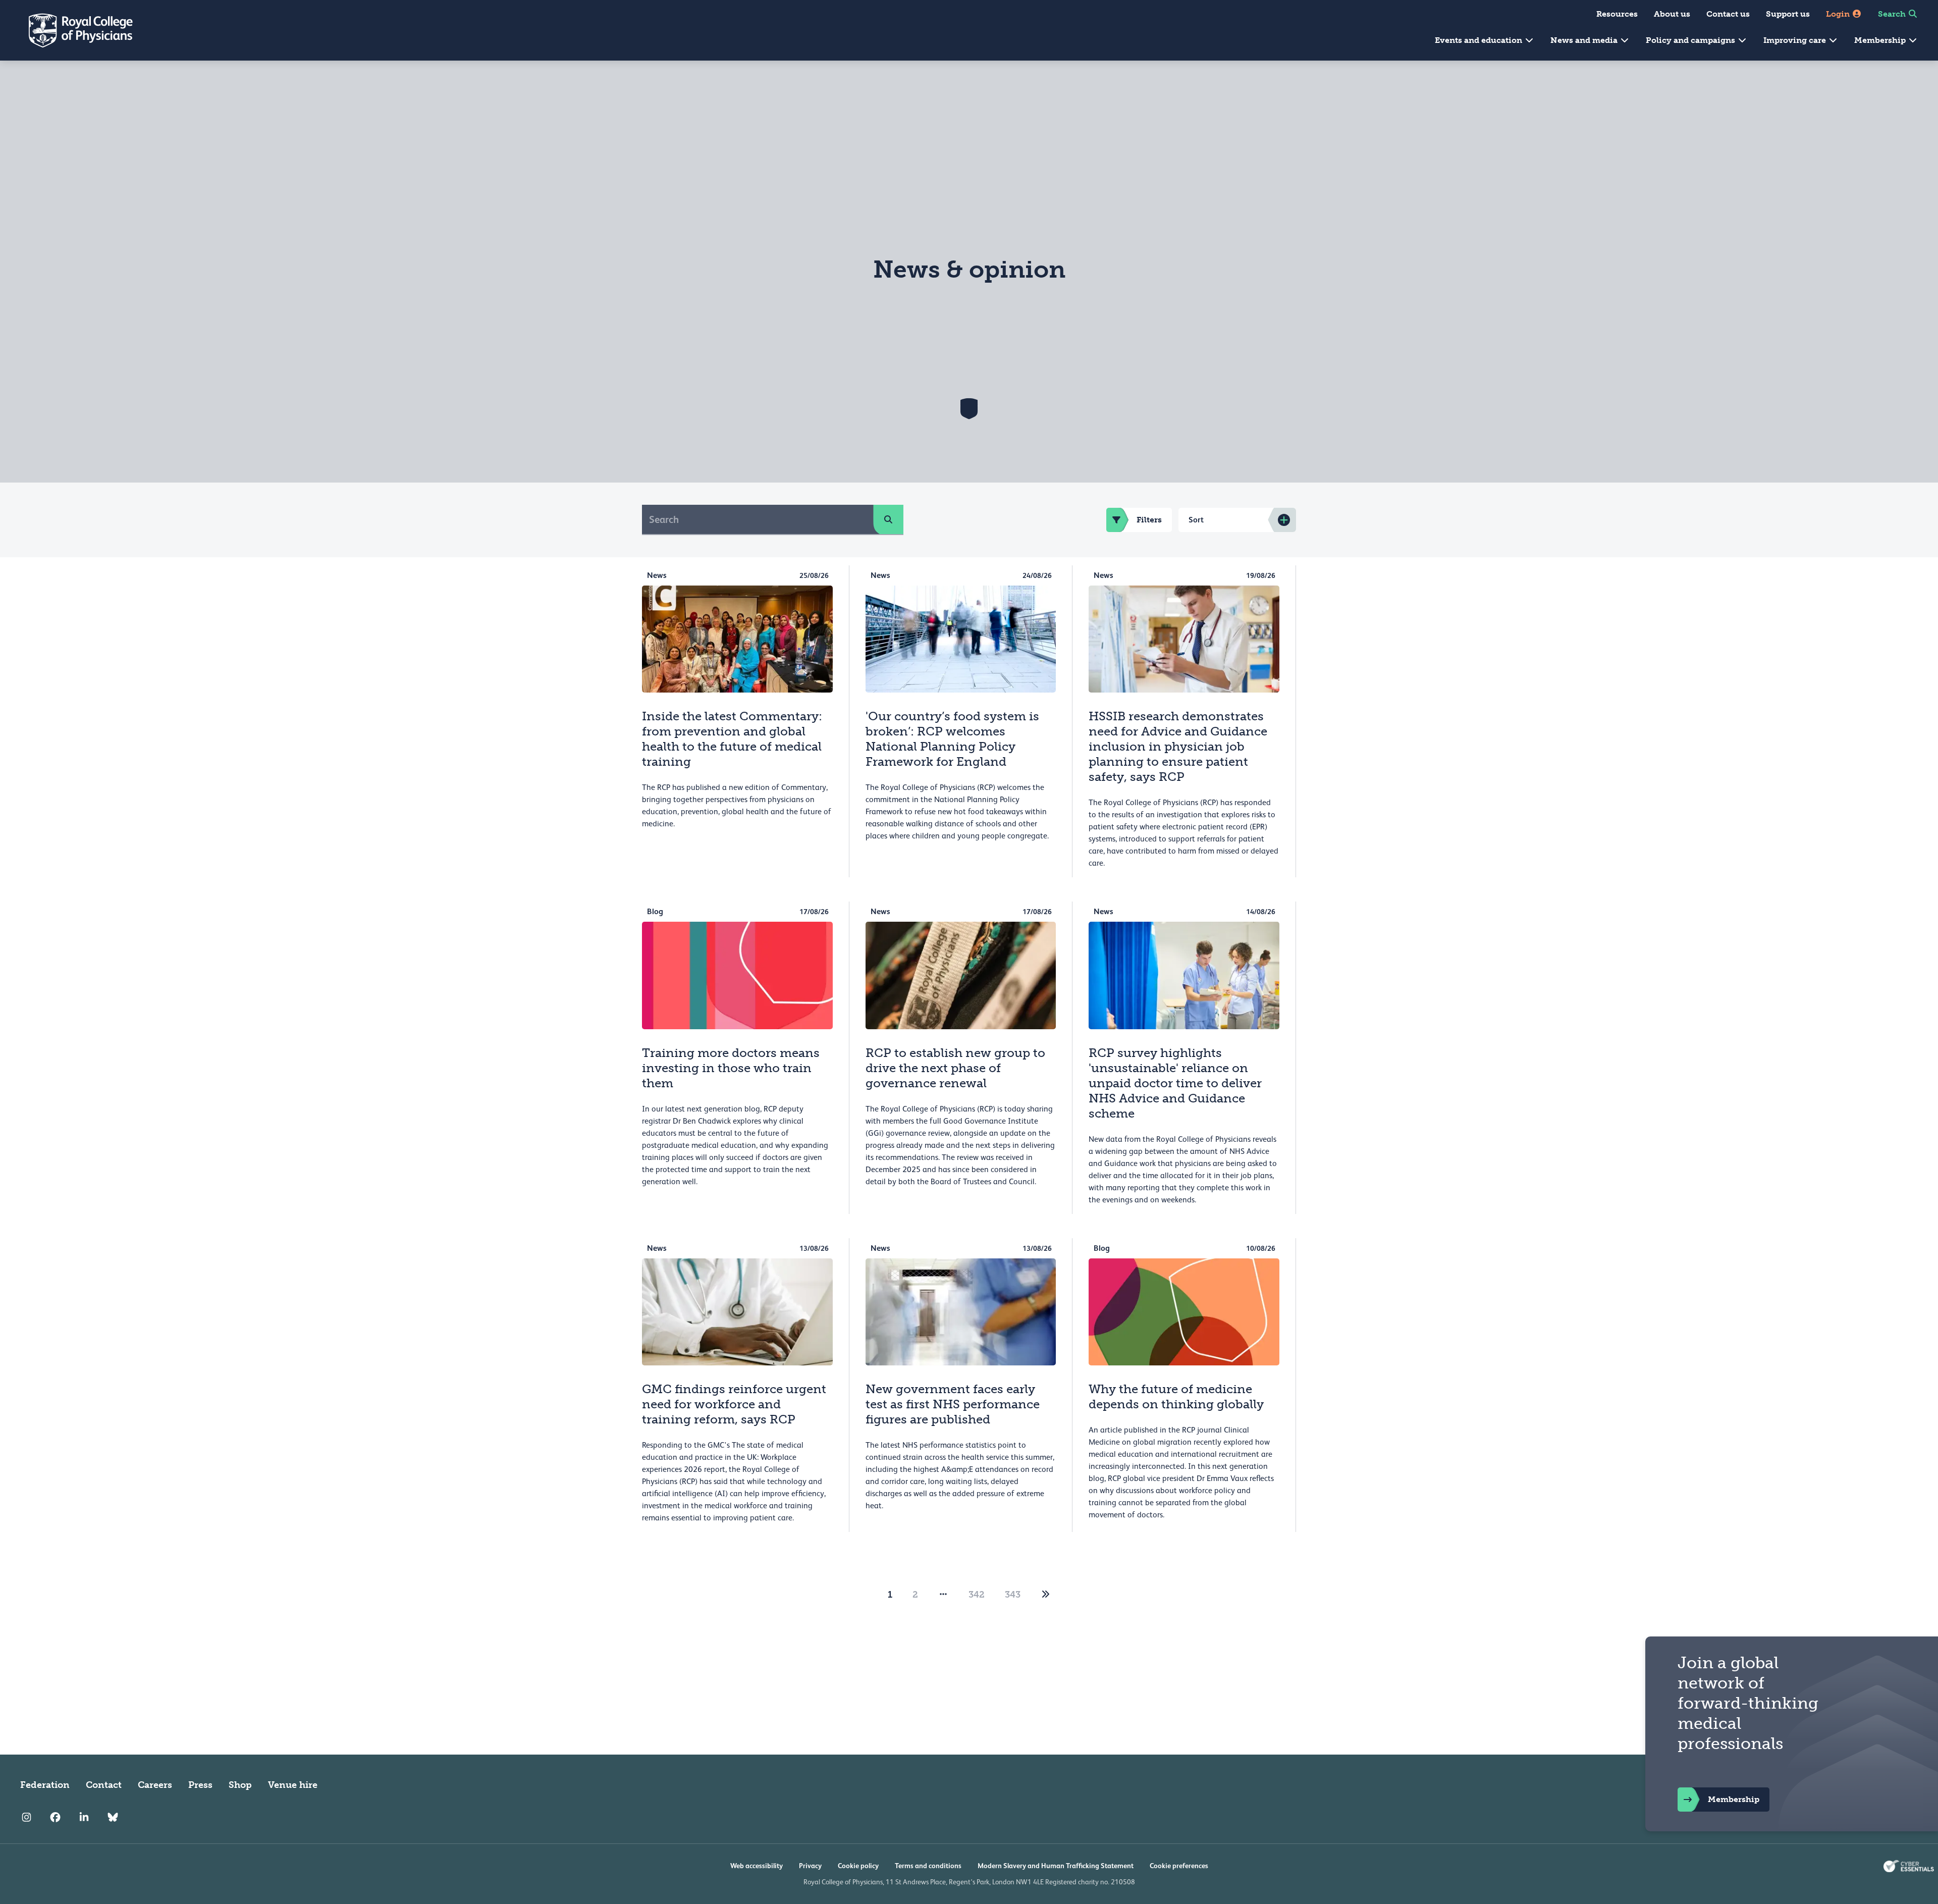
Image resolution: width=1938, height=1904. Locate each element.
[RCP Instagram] (26, 1817)
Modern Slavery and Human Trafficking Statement (1056, 1866)
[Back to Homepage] (74, 30)
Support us (1788, 14)
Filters (1149, 520)
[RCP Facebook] (55, 1817)
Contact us (1728, 14)
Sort (1196, 520)
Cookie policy (858, 1866)
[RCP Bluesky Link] (113, 1817)
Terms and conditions (928, 1866)
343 (1013, 1595)
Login (1839, 14)
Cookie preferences (1179, 1866)
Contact (104, 1785)
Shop (240, 1785)
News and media (1585, 40)
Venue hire (293, 1785)
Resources (1617, 14)
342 (977, 1595)
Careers (155, 1785)
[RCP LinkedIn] (84, 1817)
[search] (888, 519)
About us (1672, 14)
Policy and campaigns (1691, 40)
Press (200, 1785)
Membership (1881, 40)
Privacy (810, 1866)
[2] (1046, 1595)
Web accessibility (757, 1866)
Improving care (1796, 40)
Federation (45, 1785)
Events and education (1479, 40)
